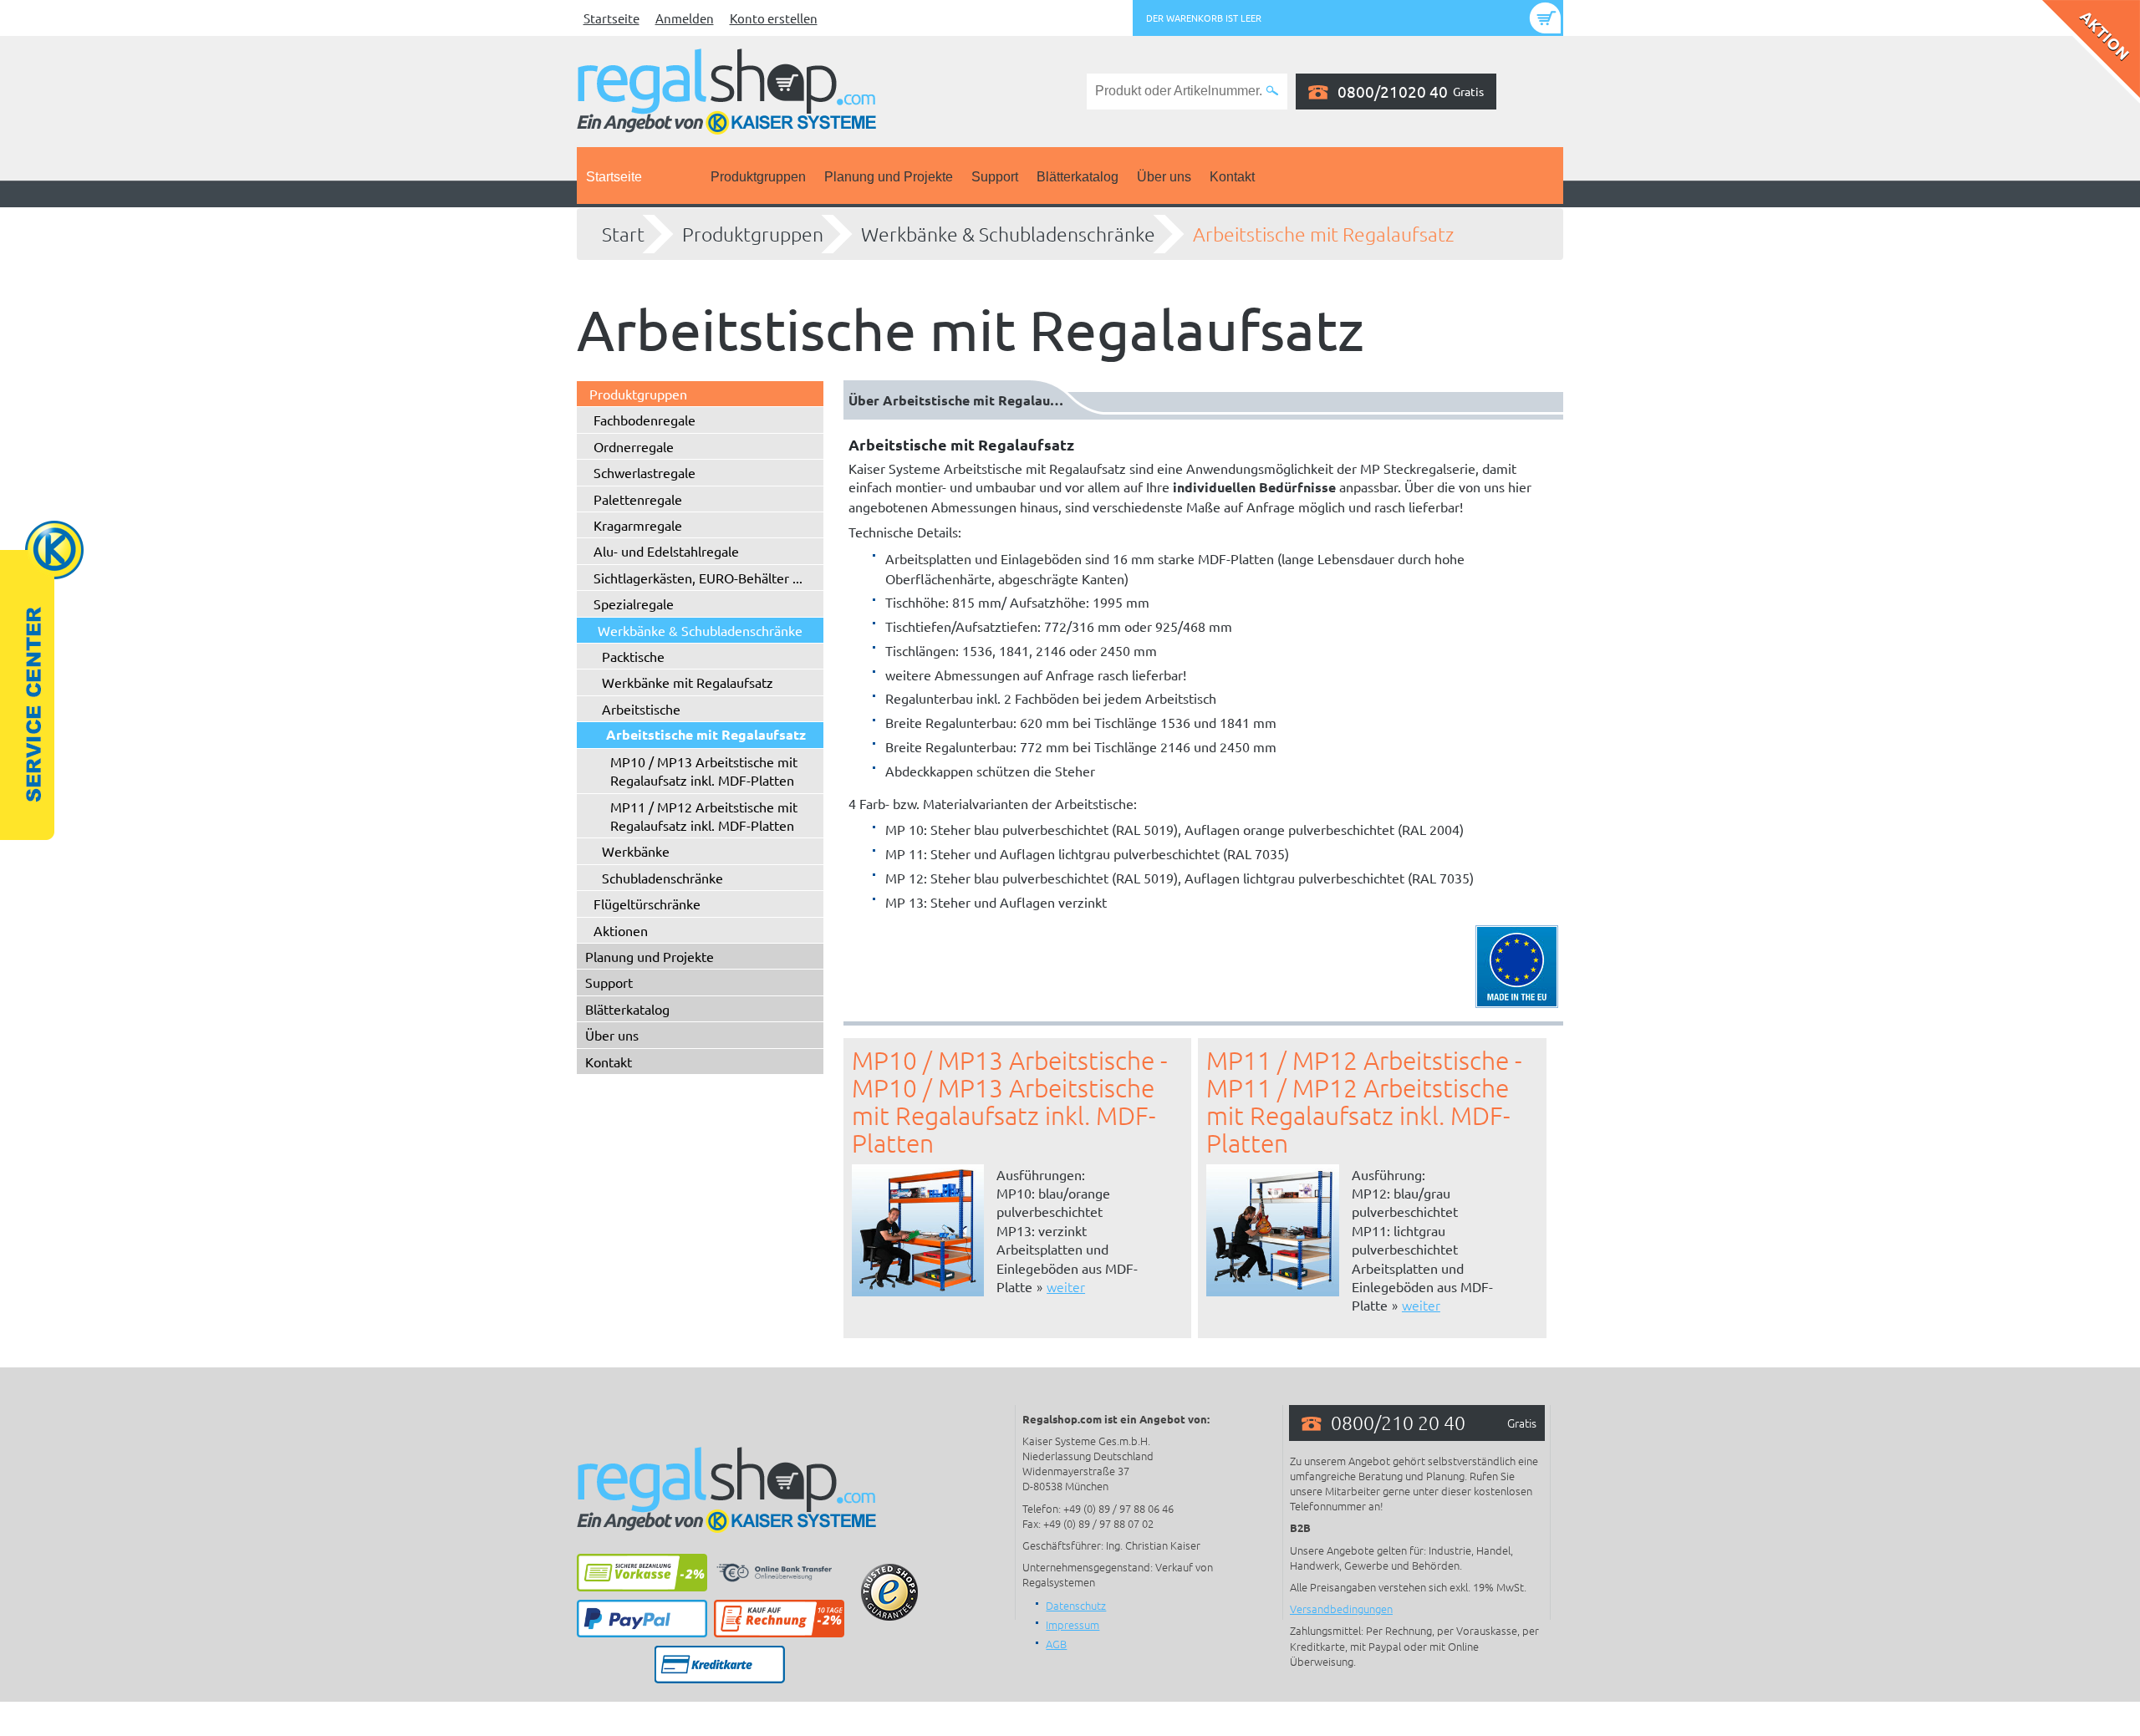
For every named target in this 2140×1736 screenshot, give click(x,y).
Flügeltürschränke (647, 904)
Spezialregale (634, 603)
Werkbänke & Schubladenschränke (1008, 234)
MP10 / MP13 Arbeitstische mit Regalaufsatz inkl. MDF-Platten (704, 771)
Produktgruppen (758, 177)
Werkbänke (636, 851)
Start (623, 234)
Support (995, 177)
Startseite (611, 18)
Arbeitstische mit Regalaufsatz (1323, 234)
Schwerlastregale (645, 472)
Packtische (633, 656)
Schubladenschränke (662, 878)
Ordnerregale (634, 446)
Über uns (1164, 177)
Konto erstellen (774, 18)
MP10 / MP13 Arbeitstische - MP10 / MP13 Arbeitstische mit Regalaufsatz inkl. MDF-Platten (1009, 1102)
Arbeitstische (641, 709)
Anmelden (685, 18)
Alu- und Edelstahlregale (666, 551)
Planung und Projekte (889, 177)
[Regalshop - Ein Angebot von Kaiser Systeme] (726, 89)
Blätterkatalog (1078, 177)
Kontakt (1232, 177)
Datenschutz (1076, 1605)
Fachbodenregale (645, 420)
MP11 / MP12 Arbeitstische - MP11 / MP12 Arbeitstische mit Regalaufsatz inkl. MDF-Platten (1364, 1102)
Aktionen (621, 930)
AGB (1056, 1644)
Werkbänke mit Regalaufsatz (688, 682)
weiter (1066, 1286)
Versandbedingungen (1341, 1609)
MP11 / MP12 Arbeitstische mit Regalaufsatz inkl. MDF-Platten (704, 816)
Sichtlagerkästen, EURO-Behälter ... (698, 578)
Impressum (1073, 1624)
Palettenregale (638, 499)
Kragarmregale (638, 525)
